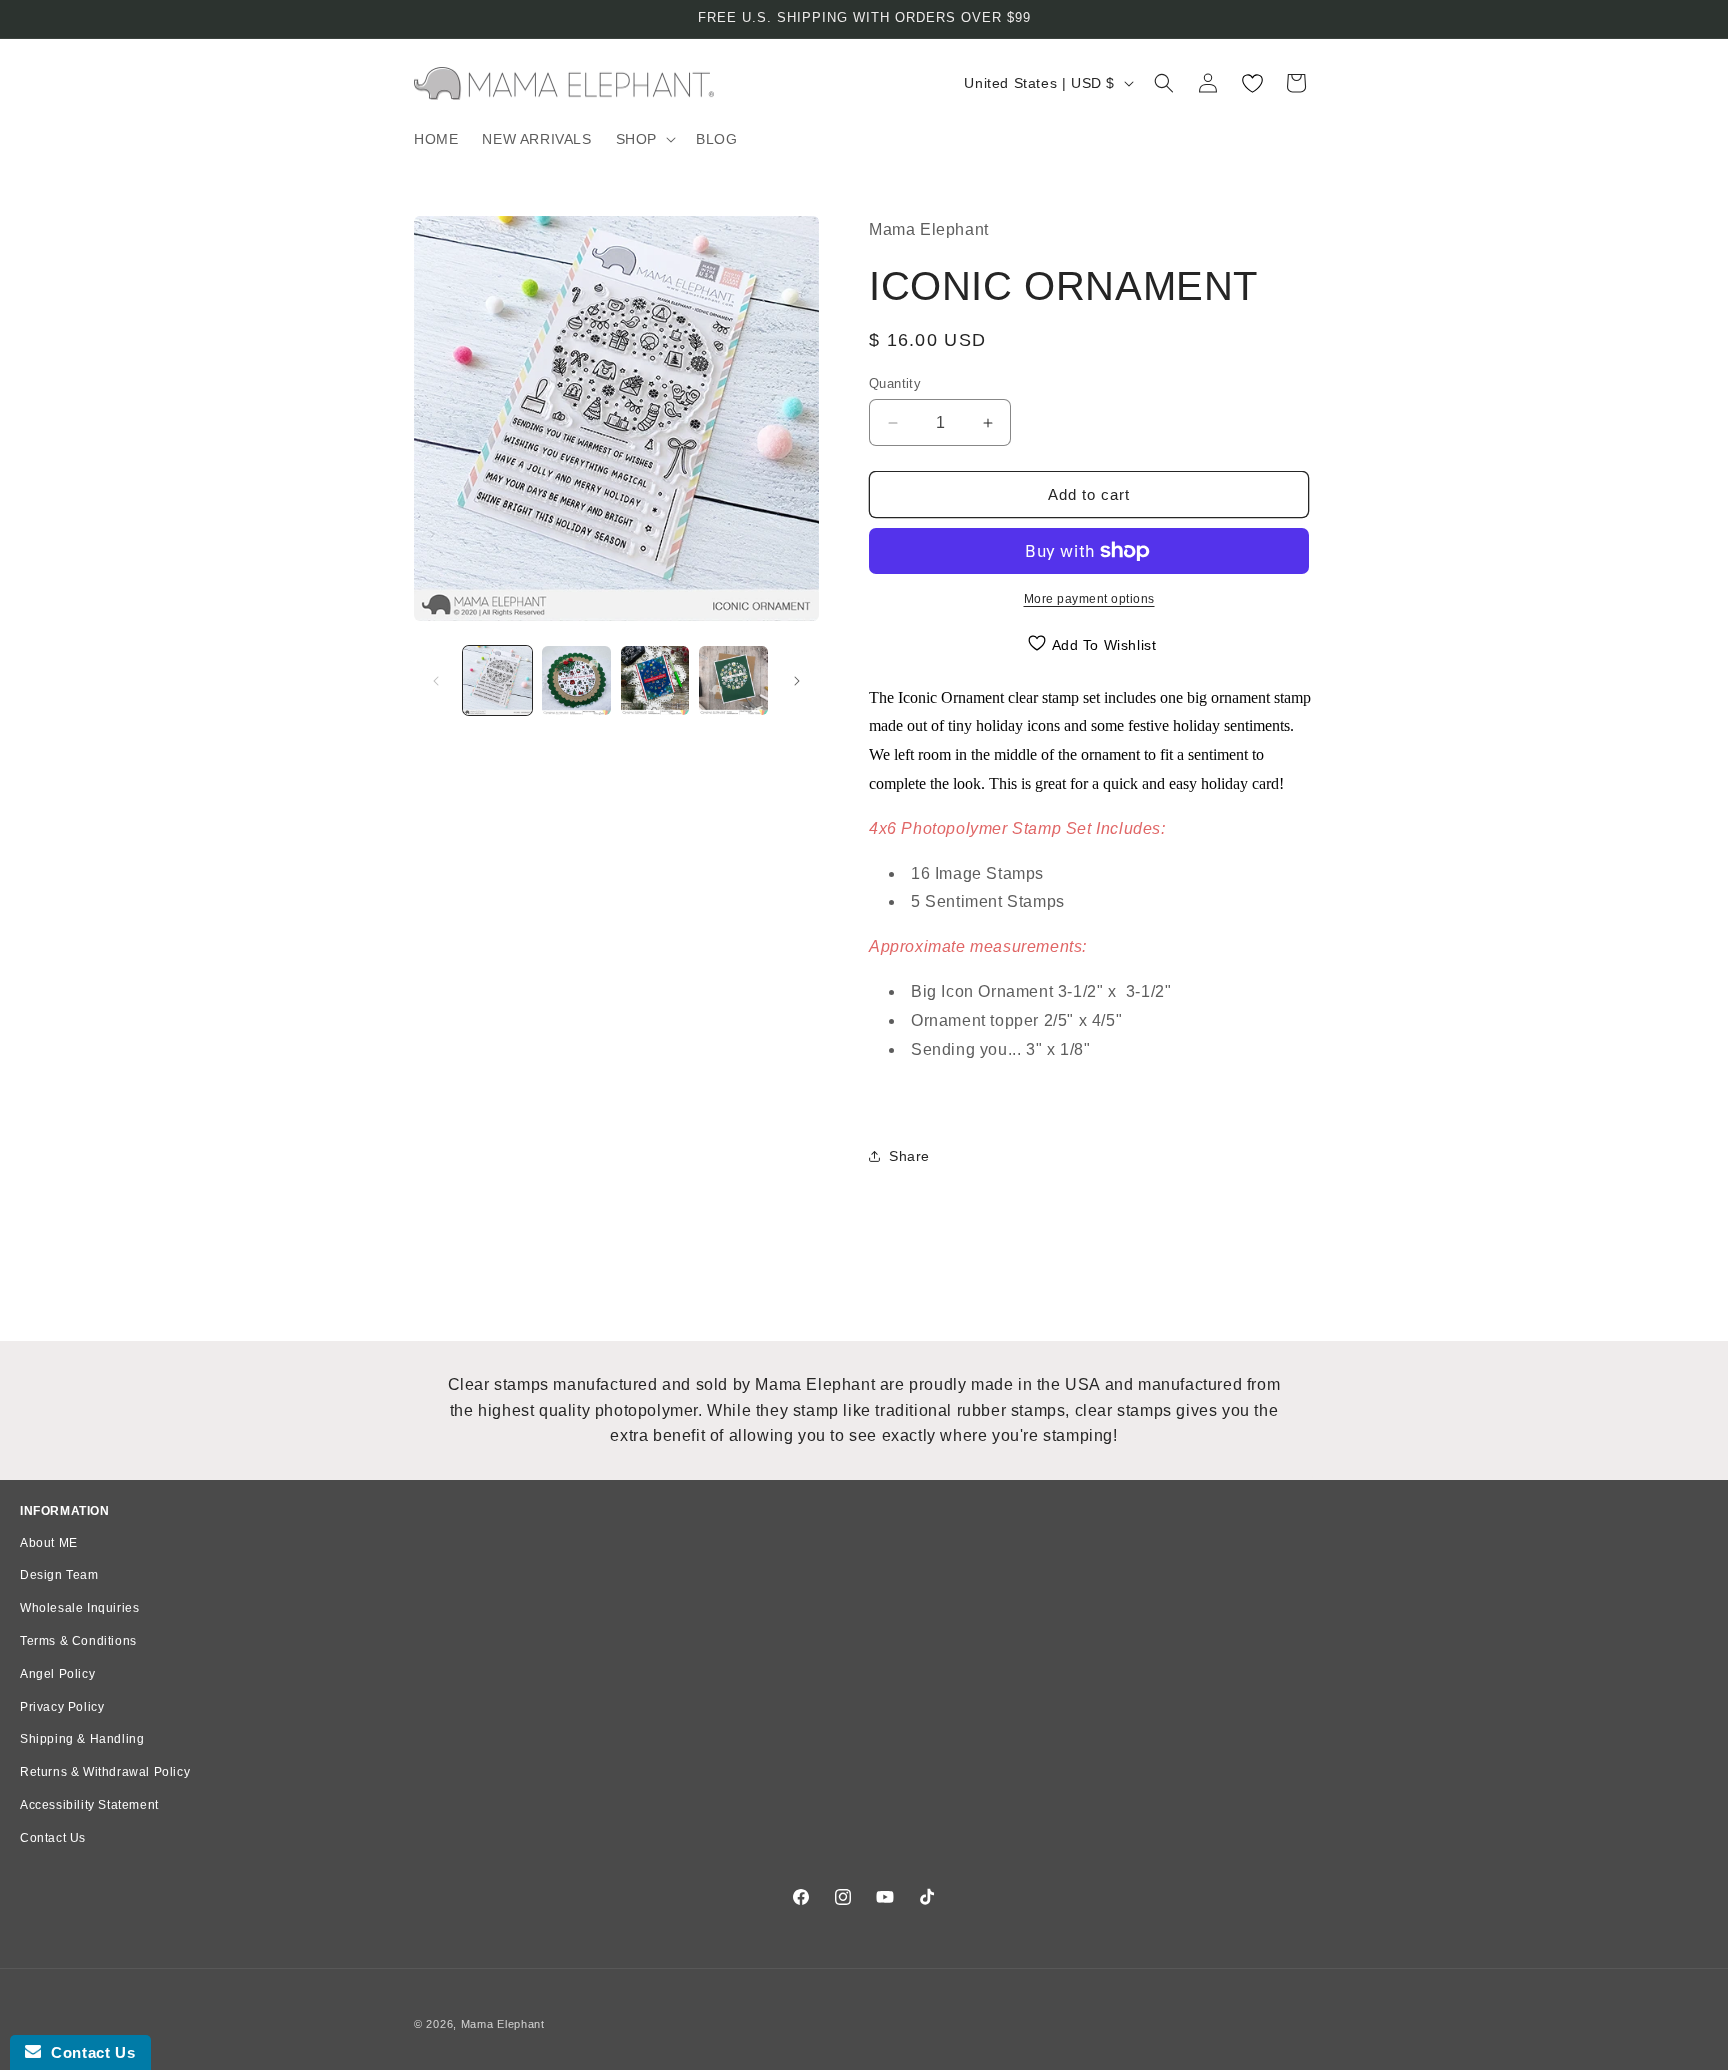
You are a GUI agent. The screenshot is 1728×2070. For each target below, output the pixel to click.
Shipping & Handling (82, 1739)
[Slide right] (797, 681)
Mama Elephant (503, 2024)
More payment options (1089, 599)
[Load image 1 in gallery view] (497, 680)
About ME (49, 1543)
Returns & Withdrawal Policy (105, 1772)
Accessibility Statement (89, 1805)
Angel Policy (57, 1674)
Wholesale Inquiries (79, 1608)
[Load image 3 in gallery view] (655, 680)
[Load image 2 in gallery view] (576, 680)
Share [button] (909, 1156)
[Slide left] (436, 681)
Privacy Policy (62, 1707)
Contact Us (53, 1838)
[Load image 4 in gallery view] (733, 680)
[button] (644, 139)
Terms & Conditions (78, 1641)
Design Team (59, 1575)
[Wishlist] (1252, 83)
